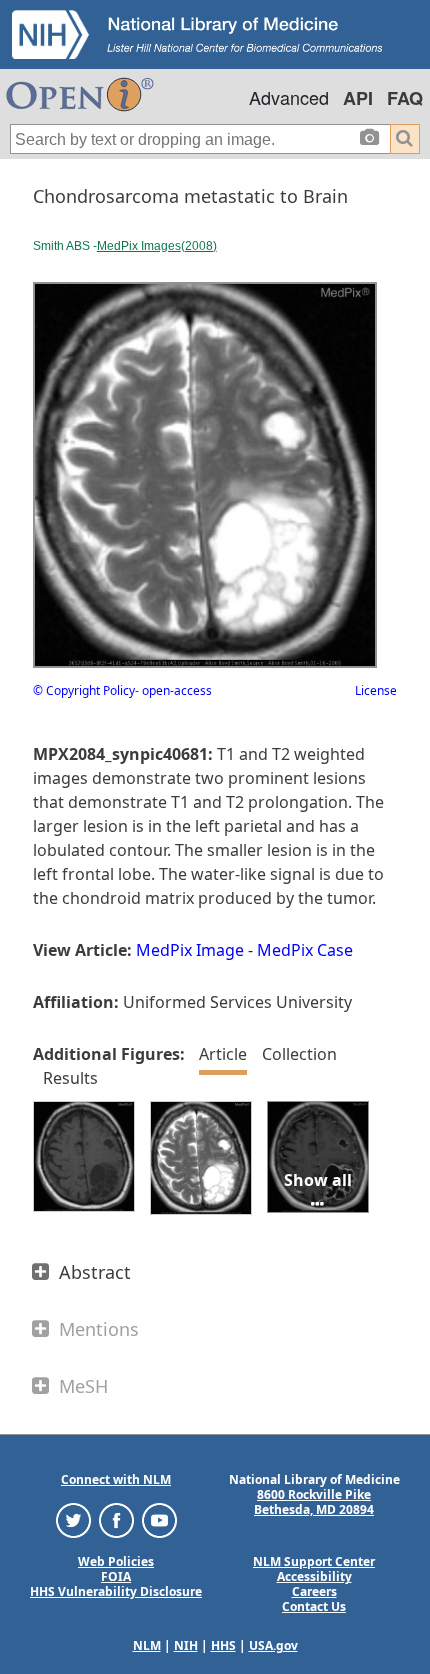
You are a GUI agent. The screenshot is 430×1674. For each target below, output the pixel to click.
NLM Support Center (314, 1561)
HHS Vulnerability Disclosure (116, 1591)
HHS (223, 1645)
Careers (314, 1591)
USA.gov (273, 1645)
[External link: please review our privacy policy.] (73, 1519)
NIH (186, 1645)
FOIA (116, 1576)
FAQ (405, 98)
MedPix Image (190, 950)
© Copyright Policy (84, 690)
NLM (147, 1645)
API (358, 98)
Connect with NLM (116, 1479)
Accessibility (314, 1576)
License (376, 690)
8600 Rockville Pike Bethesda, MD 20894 (314, 1502)
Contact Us (314, 1606)
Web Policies (116, 1561)
